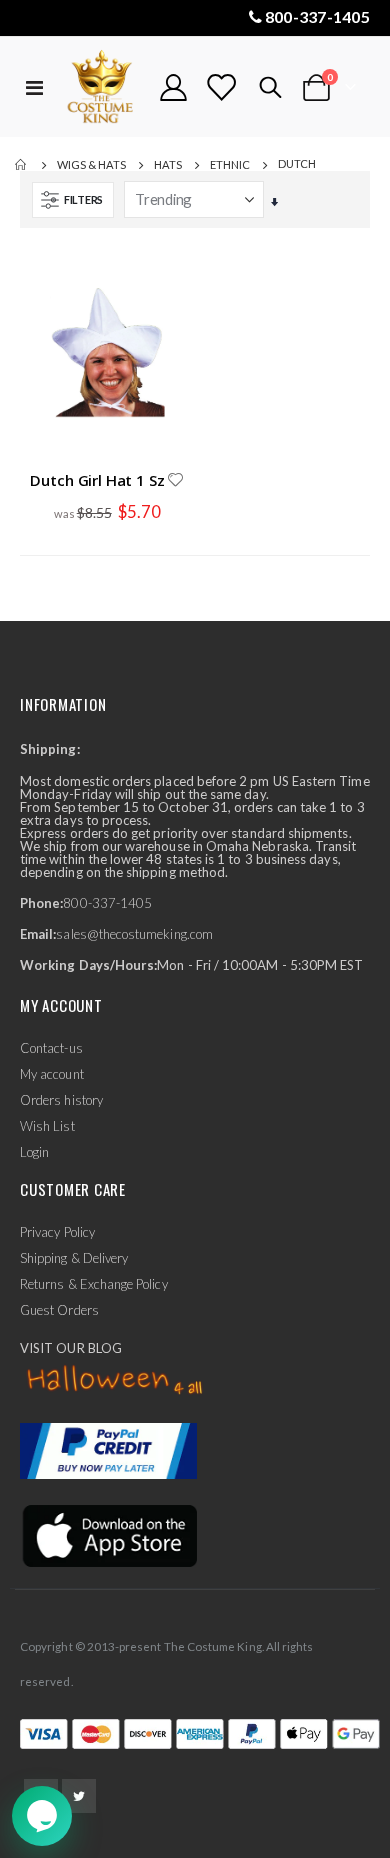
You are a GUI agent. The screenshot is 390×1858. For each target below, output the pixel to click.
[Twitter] (79, 1796)
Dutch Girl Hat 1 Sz (97, 480)
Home (22, 165)
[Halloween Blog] (115, 1381)
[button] (175, 481)
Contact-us (51, 1048)
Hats (168, 164)
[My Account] (174, 87)
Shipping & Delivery (74, 1258)
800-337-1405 (317, 16)
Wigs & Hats (91, 164)
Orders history (61, 1100)
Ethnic (230, 164)
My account (52, 1074)
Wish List (47, 1126)
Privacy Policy (57, 1232)
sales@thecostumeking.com (134, 934)
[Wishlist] (221, 87)
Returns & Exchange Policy (94, 1284)
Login (34, 1152)
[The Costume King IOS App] (108, 1534)
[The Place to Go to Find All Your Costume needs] (102, 87)
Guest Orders (59, 1310)
